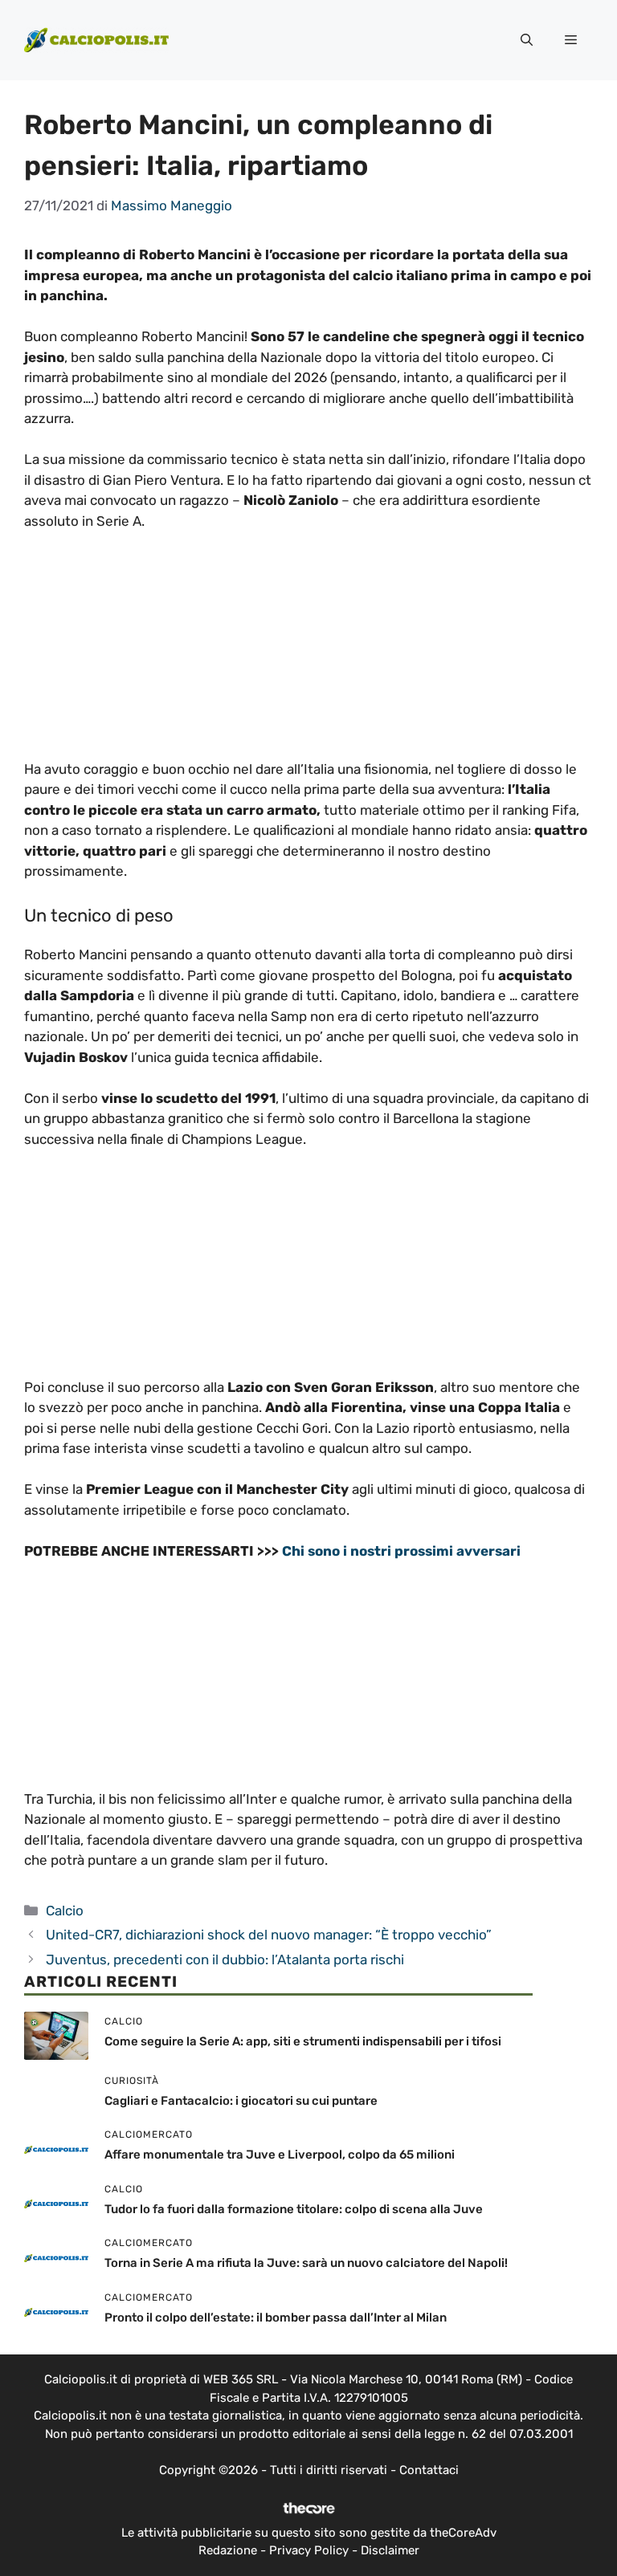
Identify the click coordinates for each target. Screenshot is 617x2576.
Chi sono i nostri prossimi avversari (401, 1551)
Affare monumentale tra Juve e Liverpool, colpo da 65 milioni (280, 2155)
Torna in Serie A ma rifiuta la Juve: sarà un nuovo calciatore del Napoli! (306, 2263)
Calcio (65, 1911)
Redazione (228, 2550)
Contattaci (429, 2470)
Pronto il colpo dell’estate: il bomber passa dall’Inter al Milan (276, 2318)
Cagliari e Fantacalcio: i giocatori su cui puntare (241, 2101)
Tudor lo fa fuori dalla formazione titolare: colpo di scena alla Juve (294, 2209)
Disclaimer (390, 2550)
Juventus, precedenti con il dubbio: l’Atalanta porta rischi (225, 1959)
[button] (527, 40)
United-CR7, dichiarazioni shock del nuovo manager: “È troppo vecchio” (269, 1935)
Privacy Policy (309, 2550)
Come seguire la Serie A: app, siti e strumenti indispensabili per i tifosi (303, 2041)
